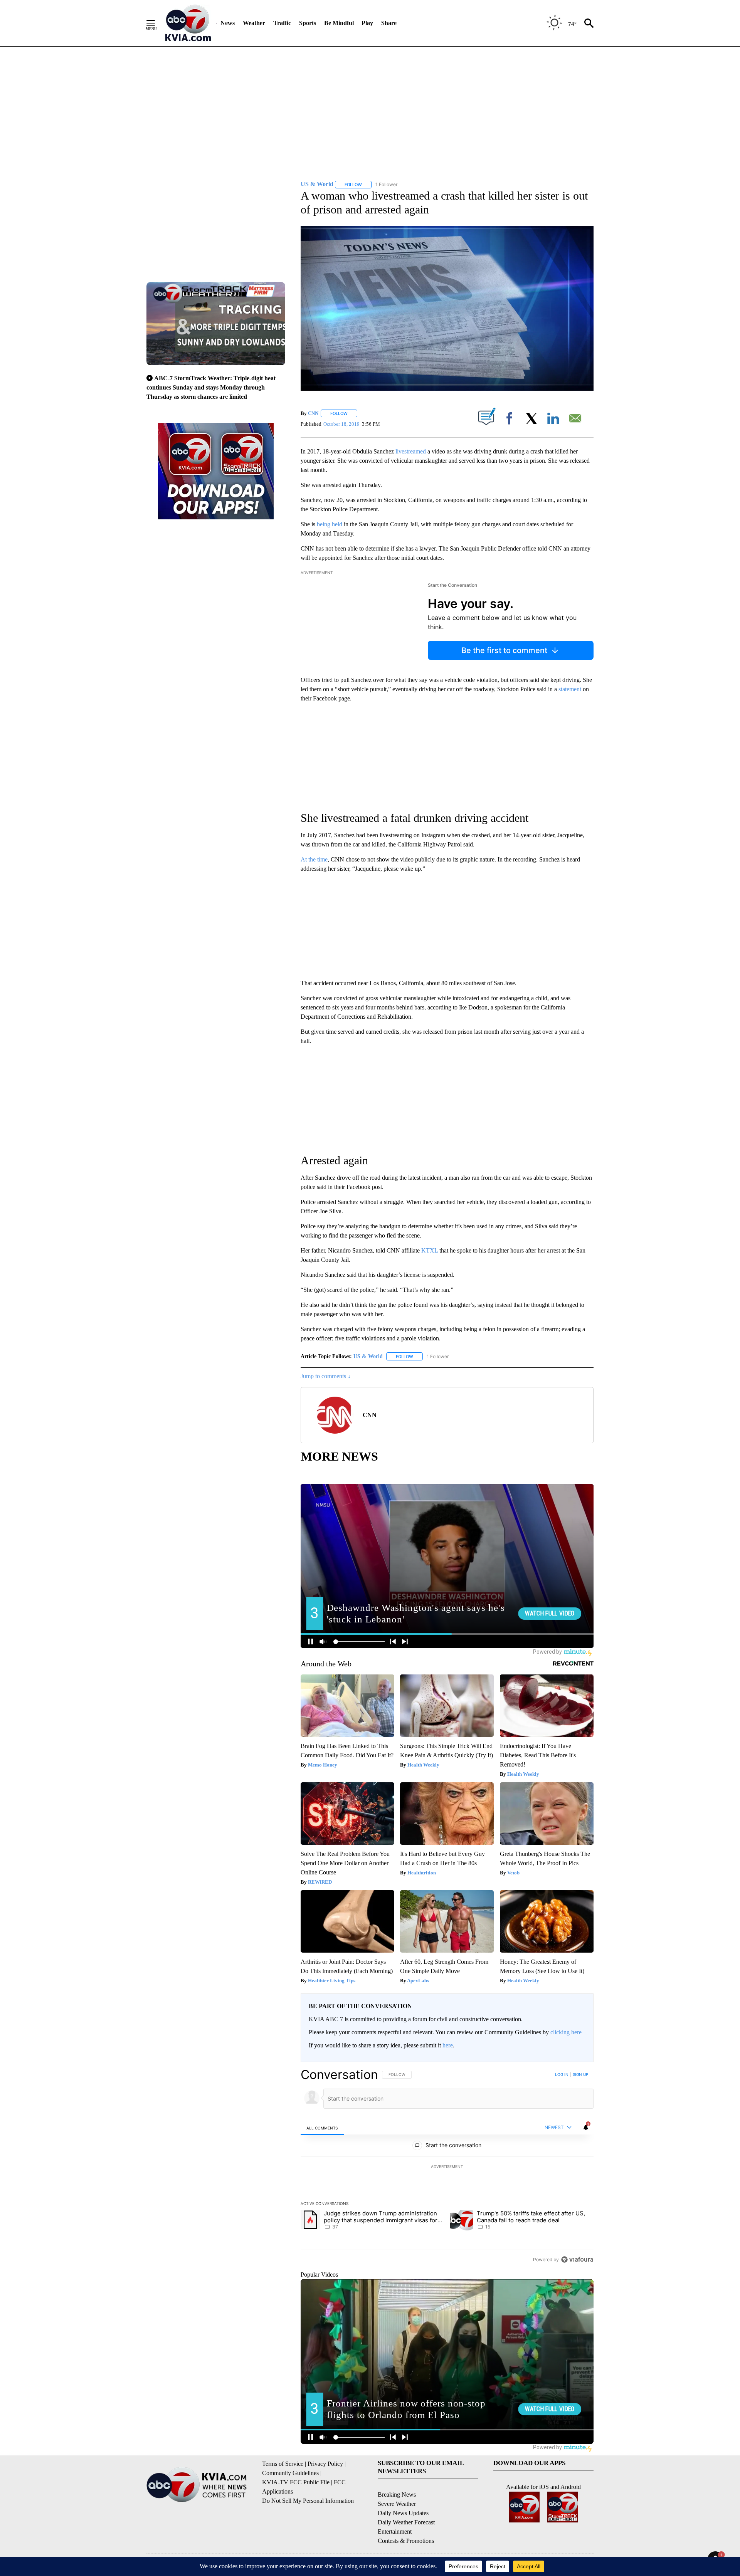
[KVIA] (188, 23)
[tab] (322, 2128)
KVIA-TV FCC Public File (296, 2482)
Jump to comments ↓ (326, 1376)
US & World (368, 1356)
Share (389, 23)
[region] (447, 2167)
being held (330, 524)
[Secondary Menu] (156, 23)
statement (571, 689)
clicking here (566, 2032)
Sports (308, 23)
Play (367, 23)
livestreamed (411, 451)
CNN (313, 413)
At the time (314, 859)
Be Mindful (339, 23)
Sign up (580, 2074)
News (228, 23)
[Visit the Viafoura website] (577, 2259)
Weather (254, 23)
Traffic (282, 23)
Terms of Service (283, 2464)
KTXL (430, 1250)
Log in (562, 2074)
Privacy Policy (325, 2464)
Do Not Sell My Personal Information (308, 2501)
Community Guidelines (290, 2473)
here (448, 2045)
